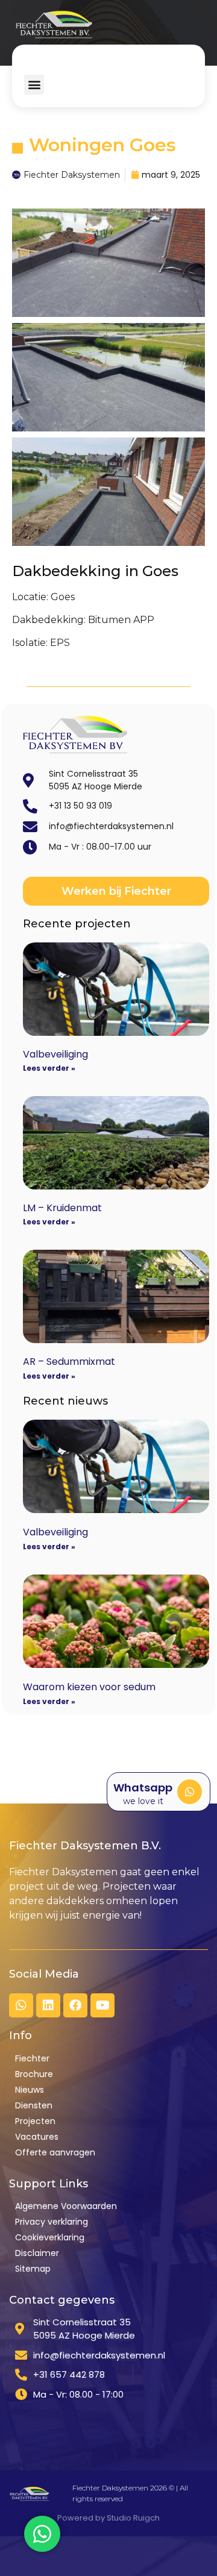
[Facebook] (75, 2005)
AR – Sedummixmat (69, 1362)
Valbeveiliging (55, 1054)
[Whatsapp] (190, 1792)
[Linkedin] (48, 2005)
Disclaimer (37, 2253)
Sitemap (33, 2269)
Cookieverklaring (50, 2237)
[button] (34, 85)
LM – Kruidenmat (62, 1208)
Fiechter (32, 2058)
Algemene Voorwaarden (66, 2206)
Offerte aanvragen (55, 2152)
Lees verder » (49, 1068)
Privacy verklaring (52, 2222)
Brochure (34, 2074)
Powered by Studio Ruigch (108, 2518)
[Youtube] (102, 2005)
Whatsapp (143, 1788)
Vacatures (37, 2137)
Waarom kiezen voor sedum (89, 1687)
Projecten (35, 2121)
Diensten (34, 2105)
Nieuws (30, 2090)
